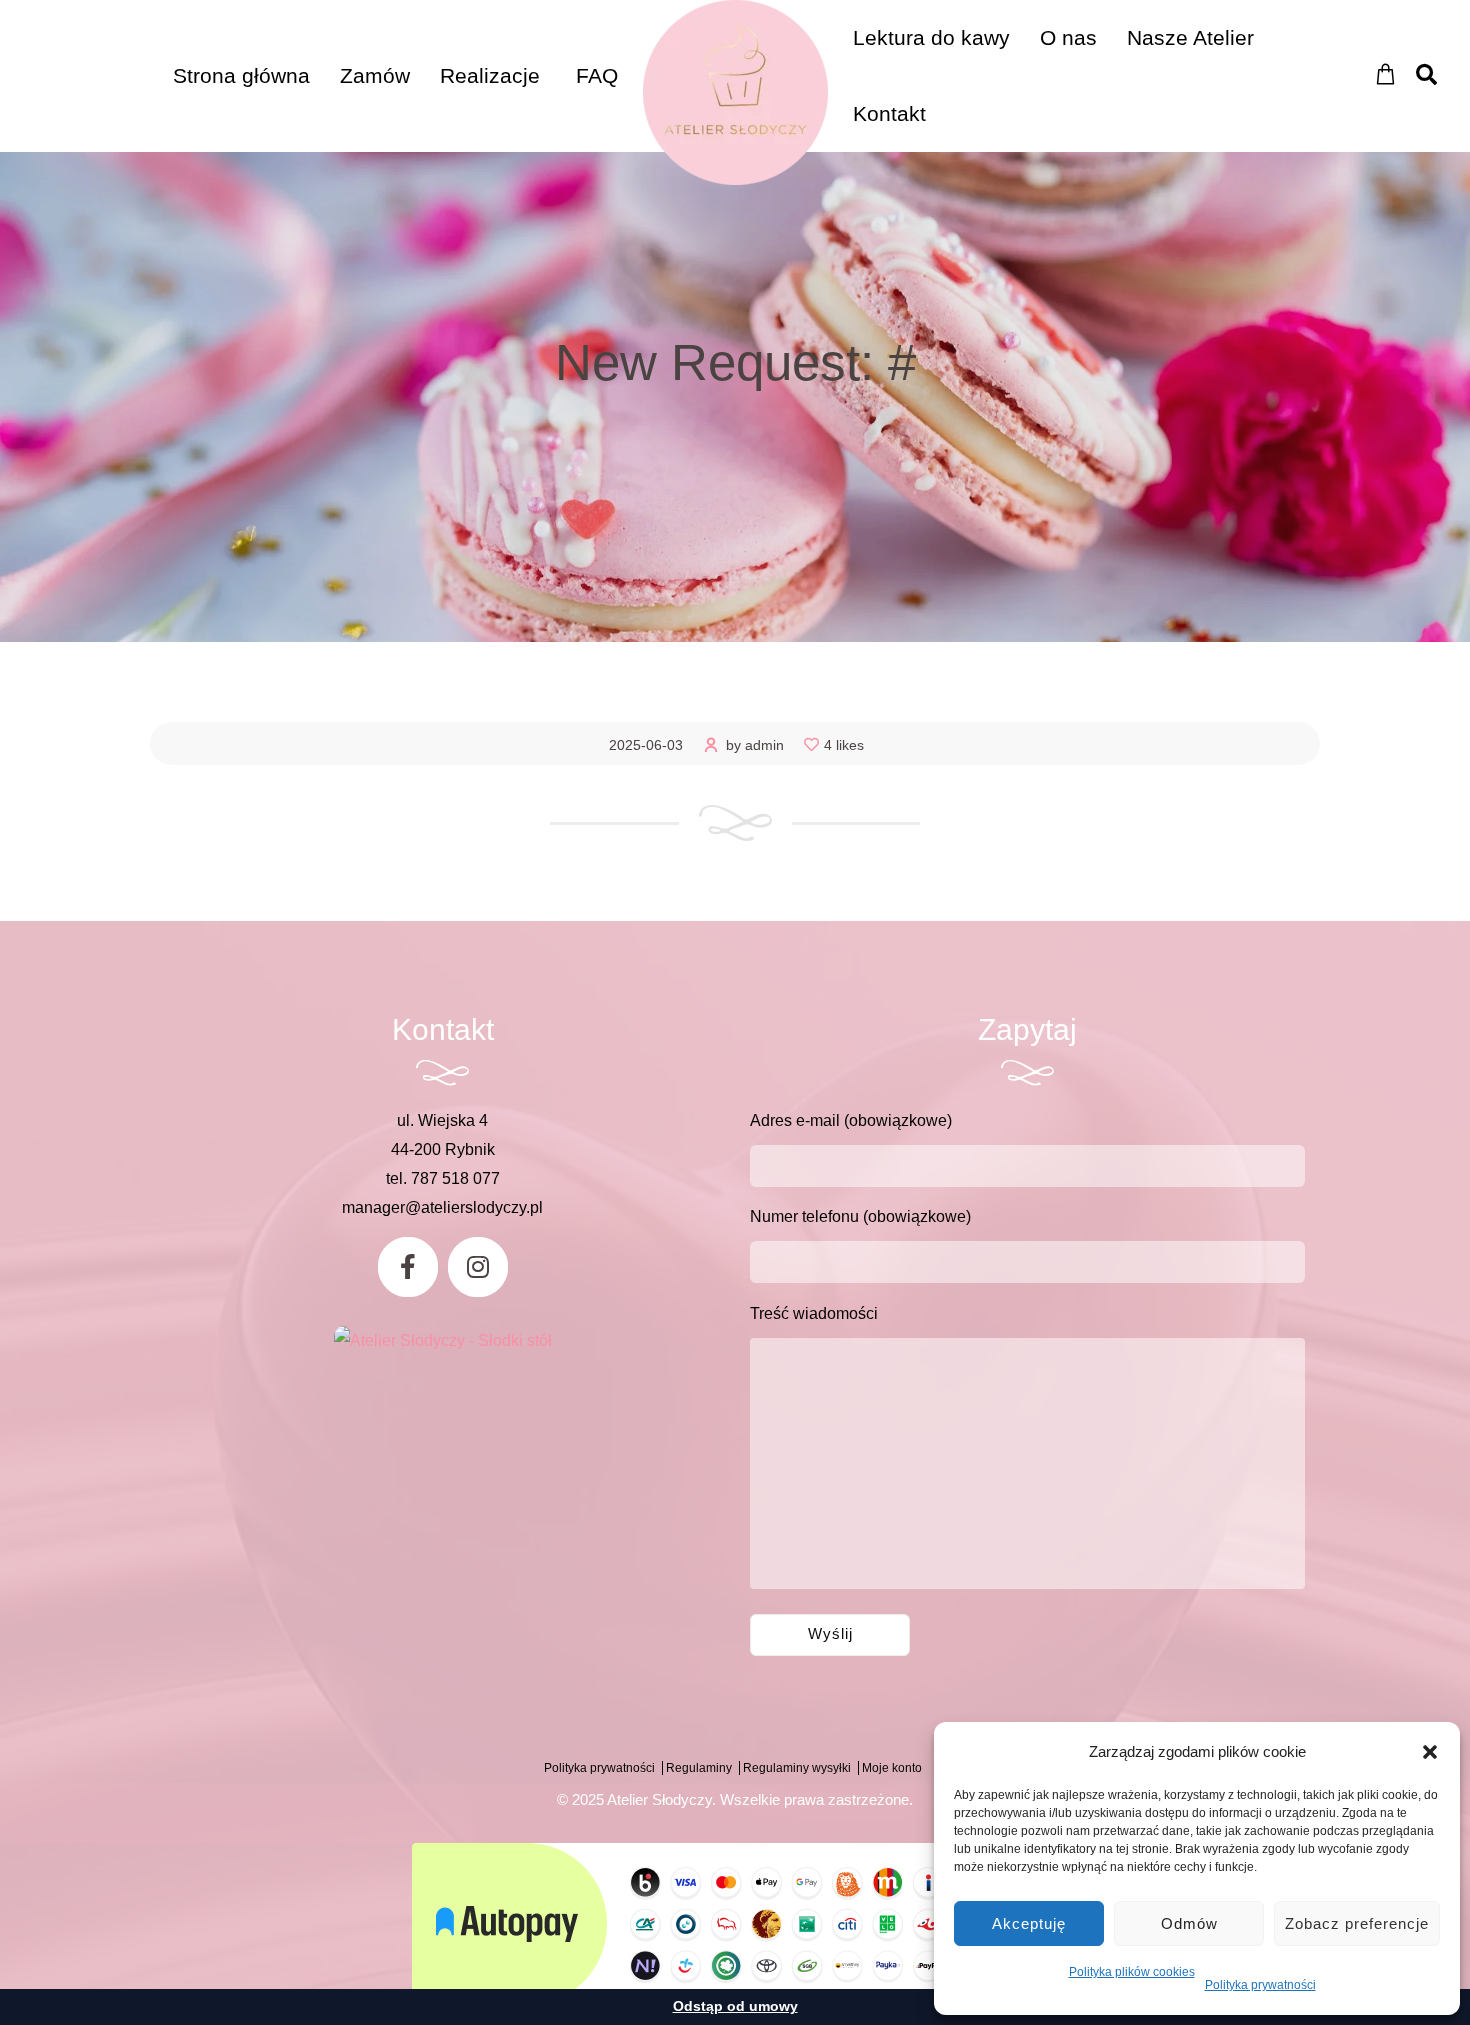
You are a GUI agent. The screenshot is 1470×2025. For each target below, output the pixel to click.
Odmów (1189, 1923)
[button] (1430, 1752)
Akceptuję (1029, 1923)
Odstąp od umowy (735, 2006)
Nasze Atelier (1190, 37)
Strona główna (241, 75)
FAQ (597, 75)
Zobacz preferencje (1357, 1923)
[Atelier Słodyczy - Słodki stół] (443, 1340)
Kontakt (889, 113)
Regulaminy (699, 1768)
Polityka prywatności (1260, 1985)
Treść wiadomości (814, 1313)
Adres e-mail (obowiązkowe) (851, 1120)
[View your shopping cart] (1385, 74)
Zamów (375, 75)
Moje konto (892, 1768)
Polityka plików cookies (1132, 1972)
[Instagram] (478, 1267)
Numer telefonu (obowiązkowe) (860, 1216)
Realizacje (490, 75)
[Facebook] (408, 1267)
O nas (1068, 37)
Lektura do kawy (931, 37)
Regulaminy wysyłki (797, 1768)
